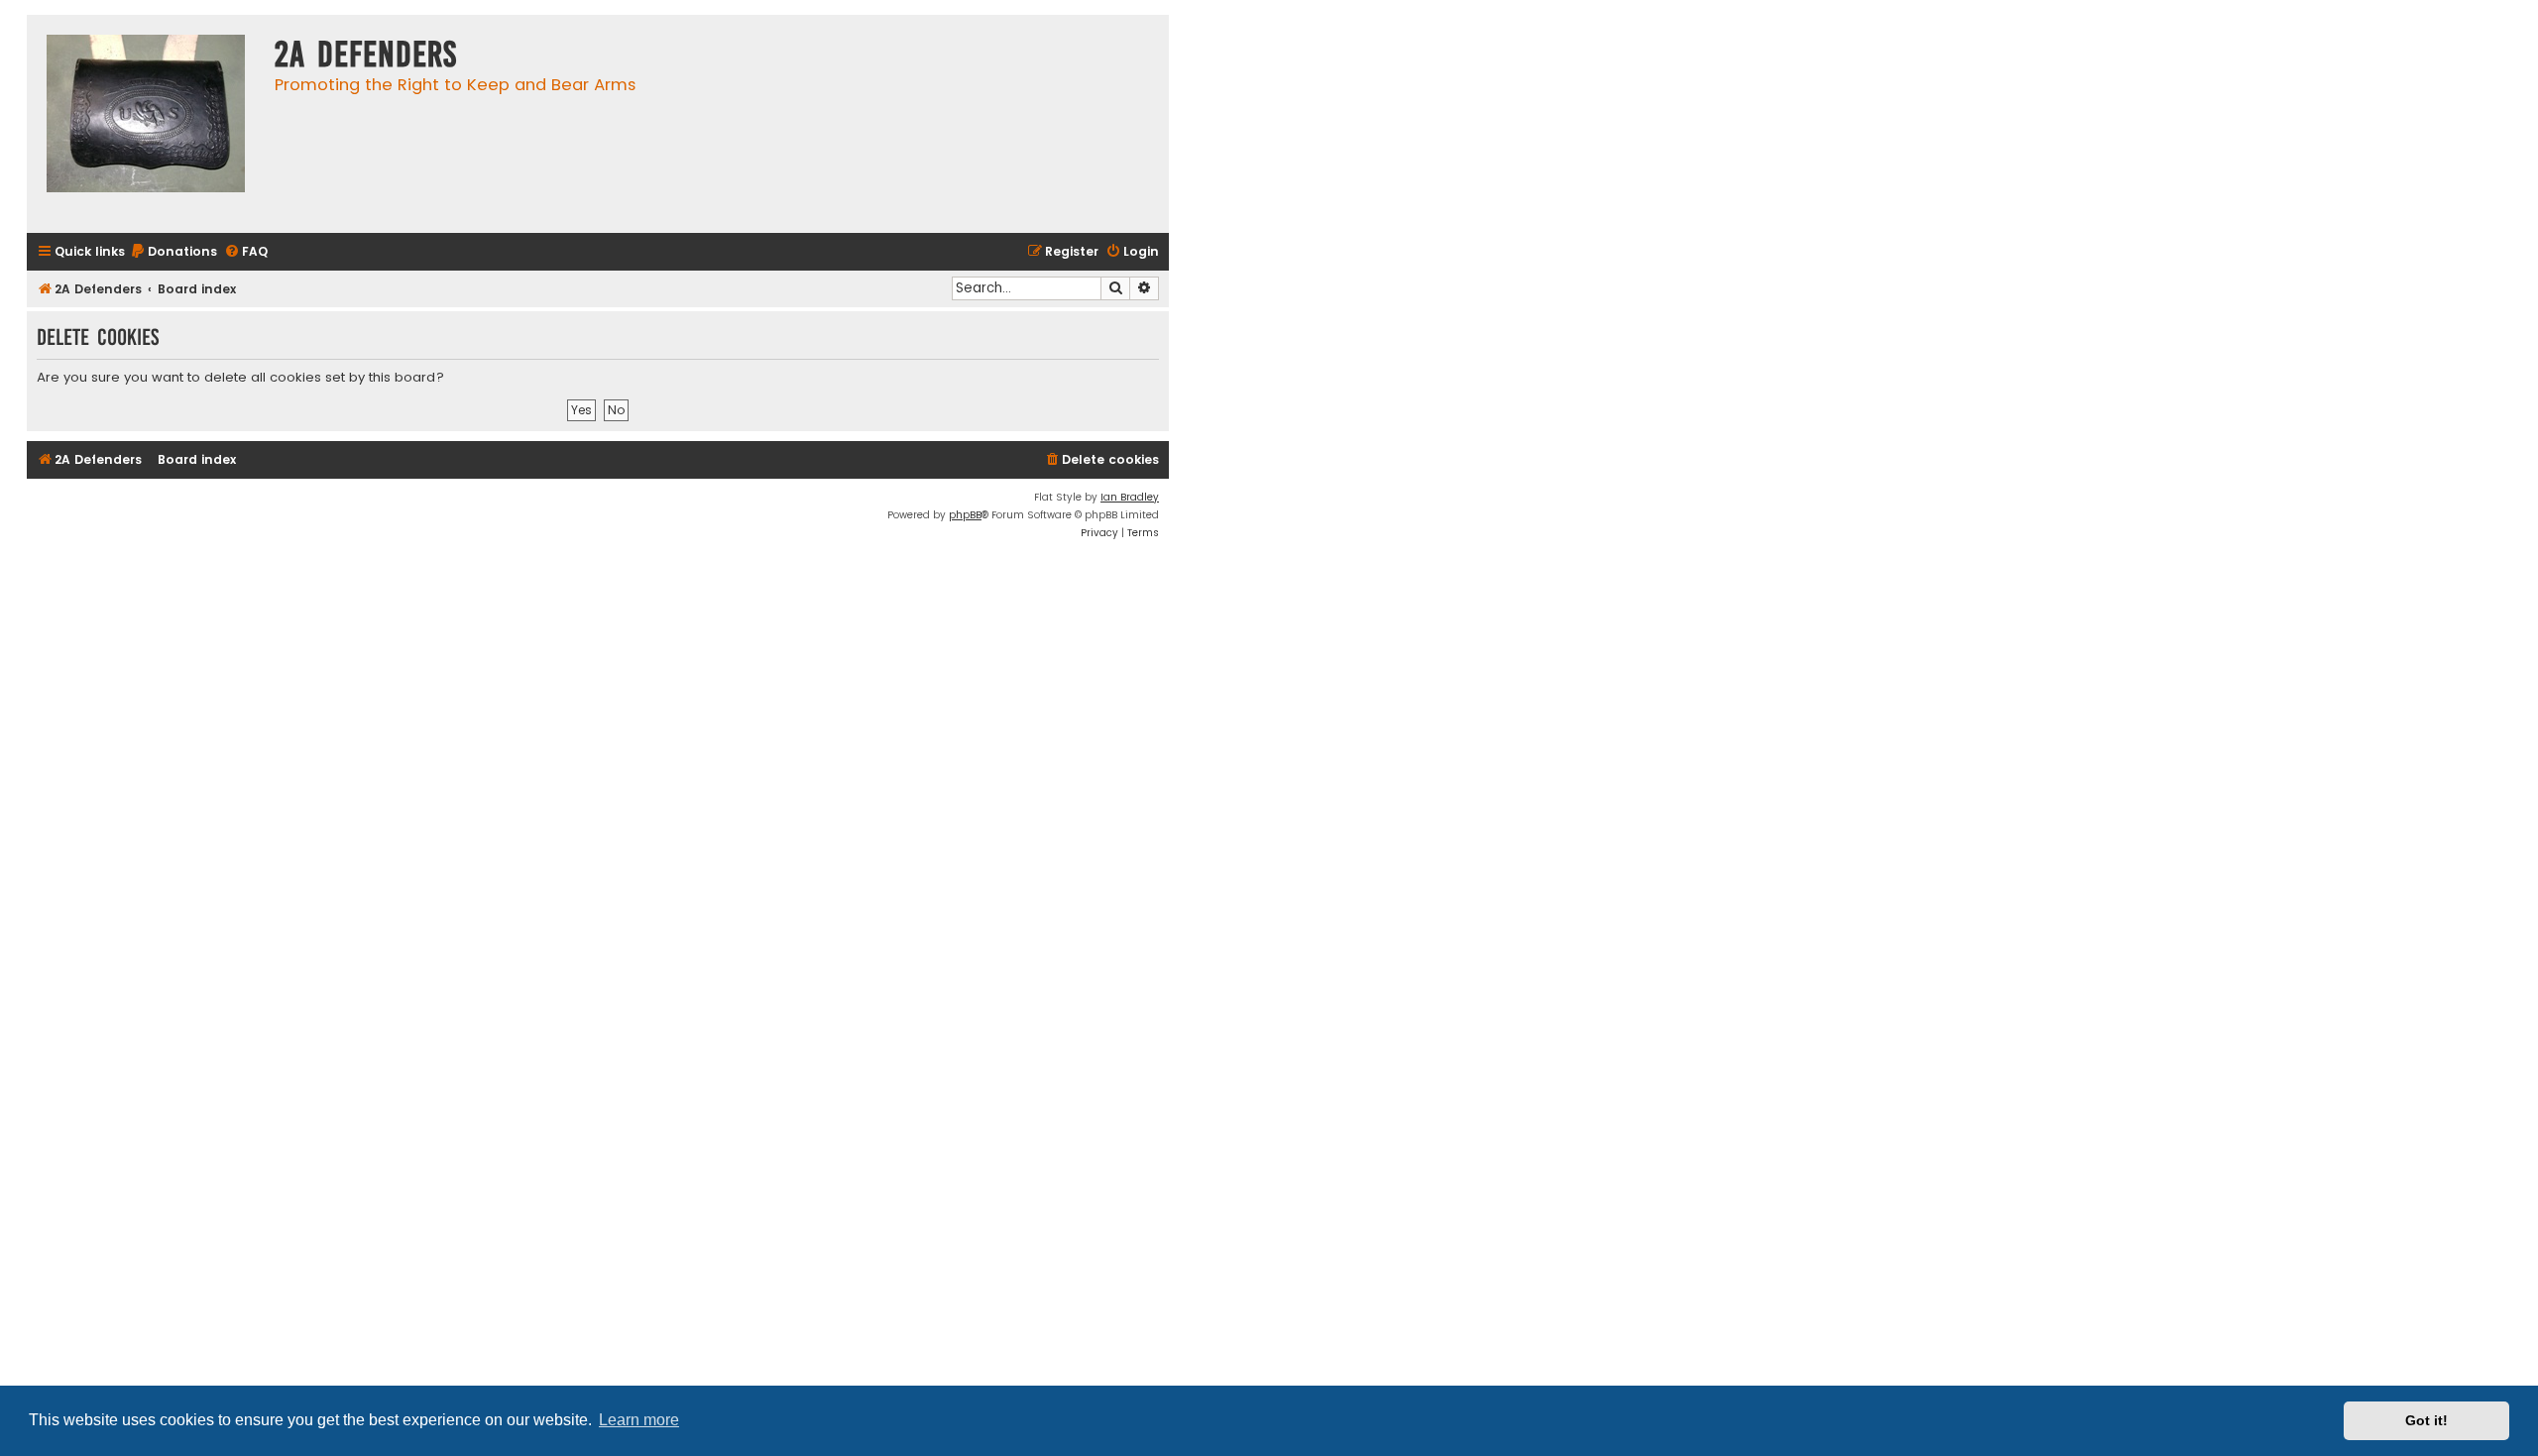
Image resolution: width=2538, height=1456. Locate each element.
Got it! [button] (2426, 1420)
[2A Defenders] (146, 124)
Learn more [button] (639, 1420)
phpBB (965, 515)
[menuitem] (173, 252)
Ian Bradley (1130, 497)
